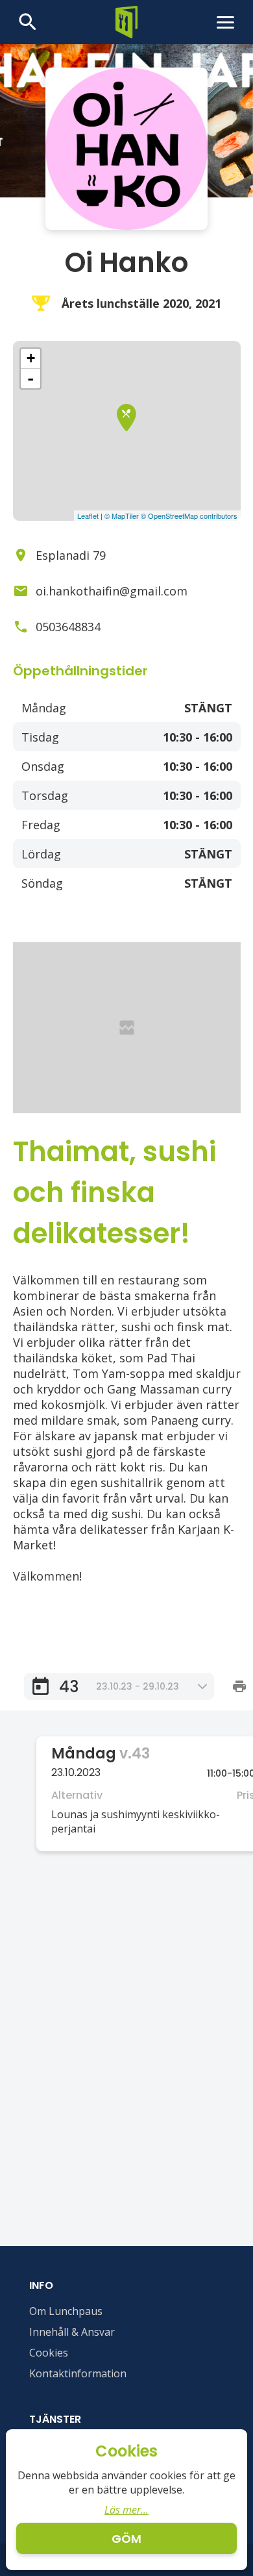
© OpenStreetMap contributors (189, 516)
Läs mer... (126, 2510)
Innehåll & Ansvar (72, 2332)
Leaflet (88, 516)
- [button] (30, 379)
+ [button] (31, 358)
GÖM (126, 2539)
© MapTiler (122, 516)
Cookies (49, 2353)
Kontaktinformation (78, 2373)
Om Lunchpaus (66, 2311)
